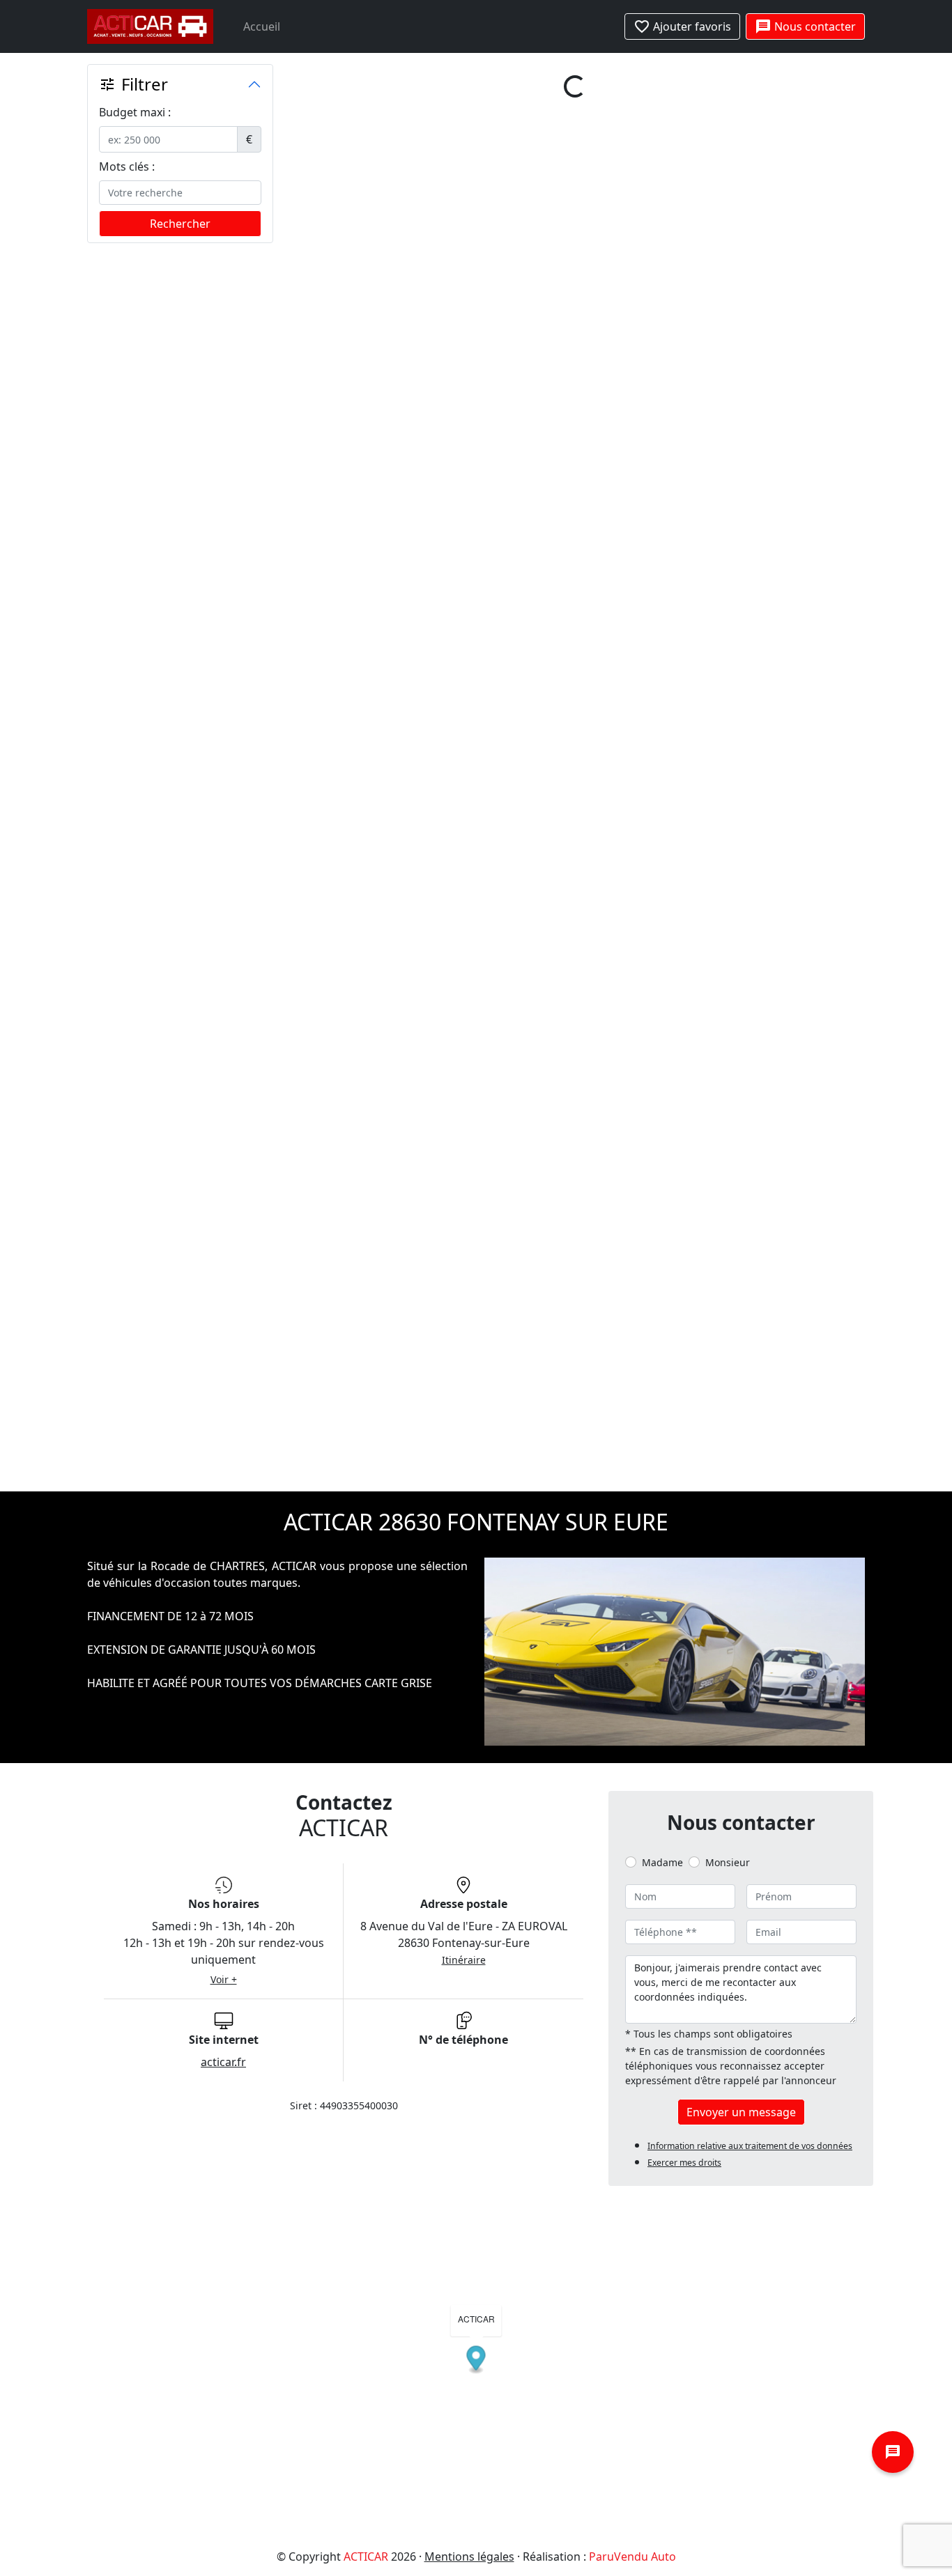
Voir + (224, 742)
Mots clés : (127, 166)
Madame (662, 625)
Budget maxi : (135, 112)
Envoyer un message (741, 875)
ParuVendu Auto (632, 1319)
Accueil (262, 26)
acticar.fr (223, 825)
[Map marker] (476, 1123)
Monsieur (728, 625)
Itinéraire (464, 723)
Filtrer (133, 84)
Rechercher (180, 224)
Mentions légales (469, 1319)
